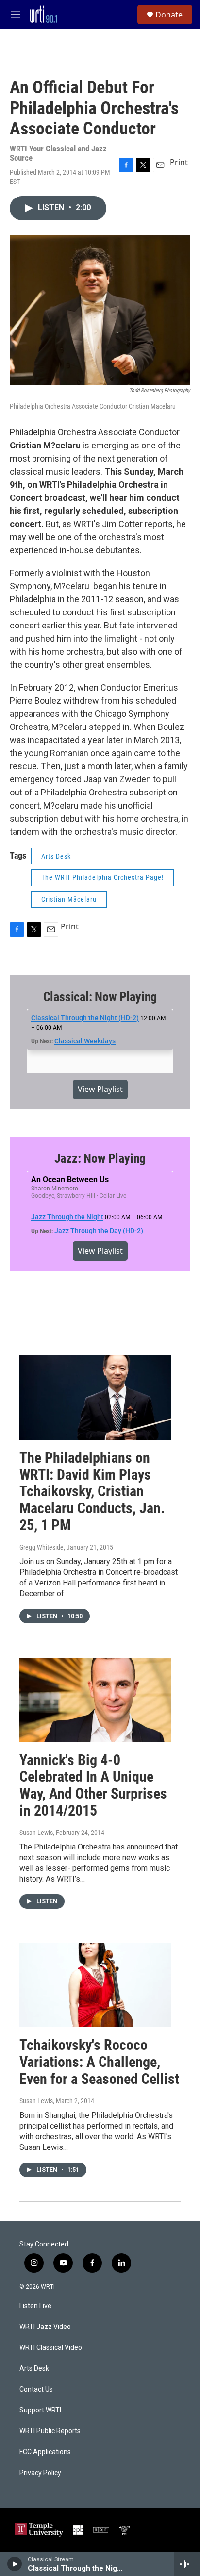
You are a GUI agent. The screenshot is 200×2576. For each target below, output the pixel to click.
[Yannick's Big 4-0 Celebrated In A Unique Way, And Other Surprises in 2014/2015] (95, 1700)
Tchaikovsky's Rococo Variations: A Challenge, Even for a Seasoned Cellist (99, 2062)
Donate (169, 15)
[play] (15, 2564)
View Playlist (100, 1089)
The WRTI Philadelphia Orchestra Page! (102, 877)
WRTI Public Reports (50, 2431)
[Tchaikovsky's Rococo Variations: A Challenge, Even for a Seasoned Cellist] (95, 1985)
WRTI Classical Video (51, 2348)
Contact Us (36, 2389)
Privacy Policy (40, 2473)
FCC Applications (45, 2452)
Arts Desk (56, 856)
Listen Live (35, 2306)
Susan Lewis (36, 1833)
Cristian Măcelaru (69, 899)
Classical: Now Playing (100, 997)
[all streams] (187, 2564)
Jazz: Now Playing (100, 1158)
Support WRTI (40, 2410)
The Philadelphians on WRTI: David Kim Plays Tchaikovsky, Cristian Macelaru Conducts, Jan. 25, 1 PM (92, 1491)
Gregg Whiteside (42, 1547)
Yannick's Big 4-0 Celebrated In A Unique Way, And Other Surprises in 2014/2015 (93, 1785)
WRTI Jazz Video (45, 2327)
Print (179, 162)
